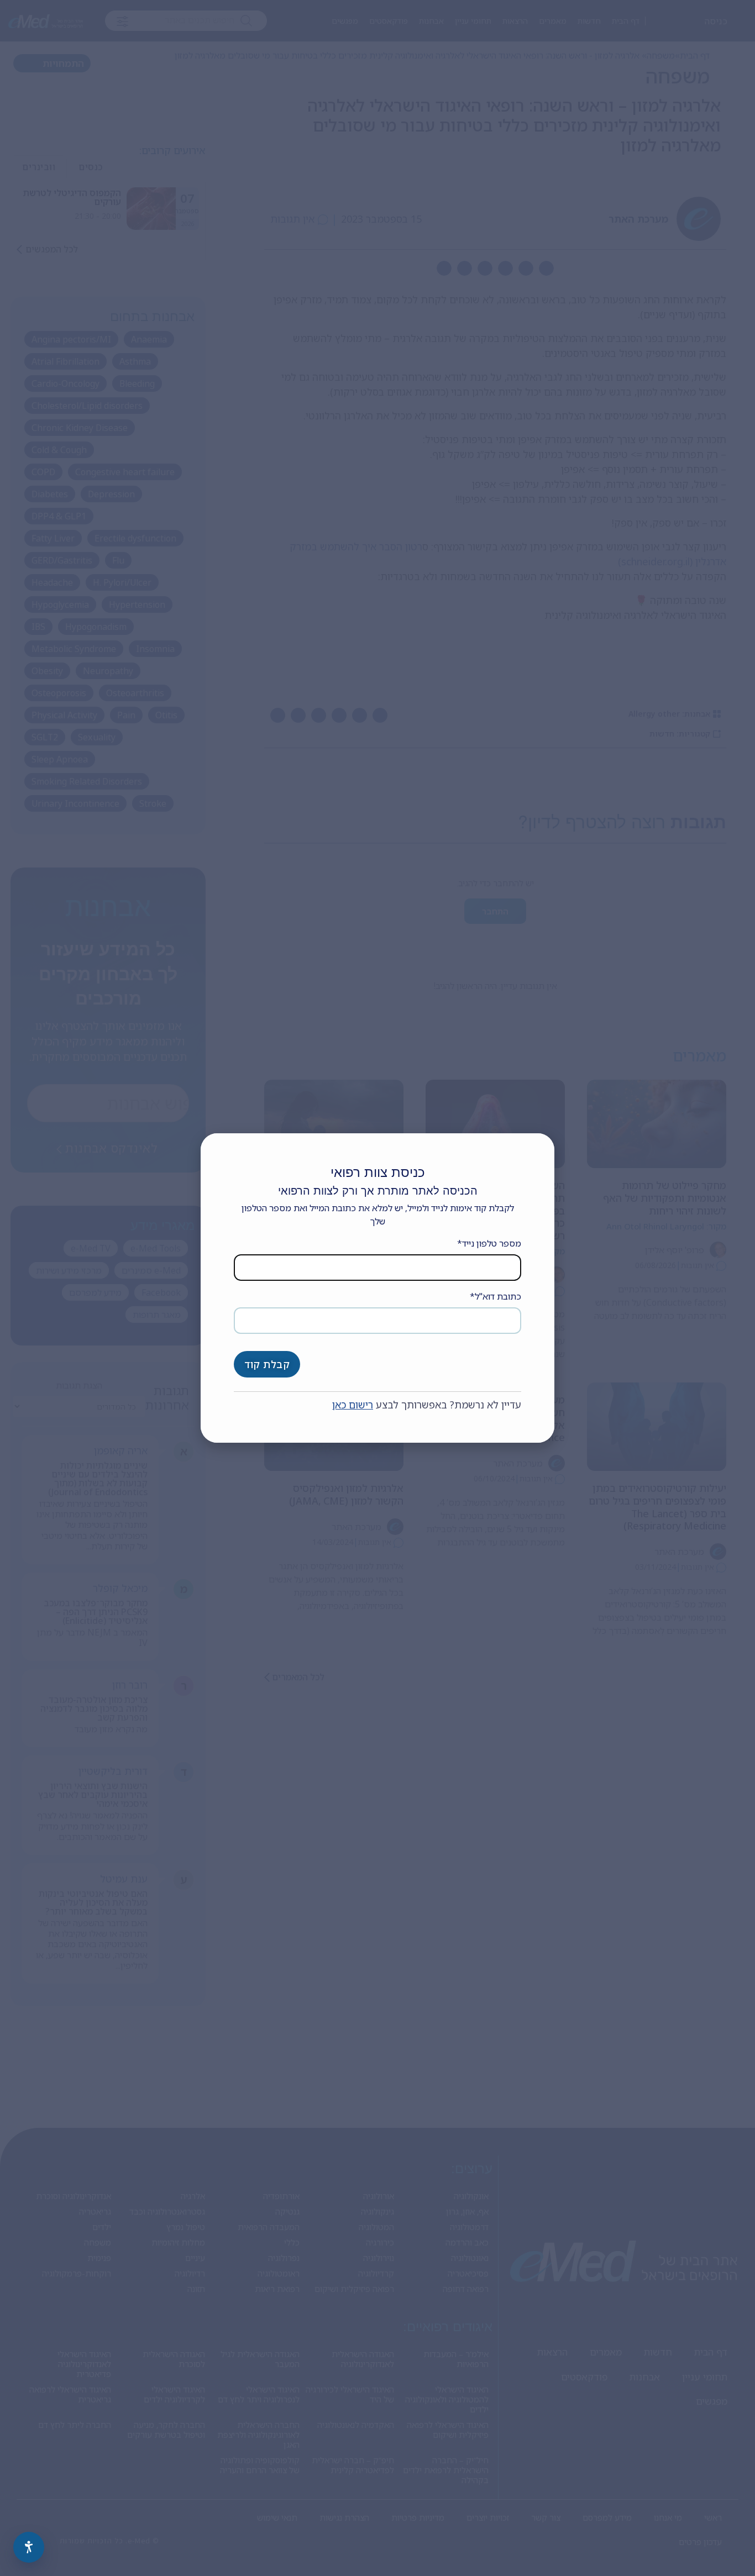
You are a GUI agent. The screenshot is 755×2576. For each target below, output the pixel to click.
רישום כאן (353, 1405)
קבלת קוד (267, 1364)
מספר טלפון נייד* (489, 1243)
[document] (377, 1288)
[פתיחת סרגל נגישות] (29, 2547)
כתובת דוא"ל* (496, 1296)
